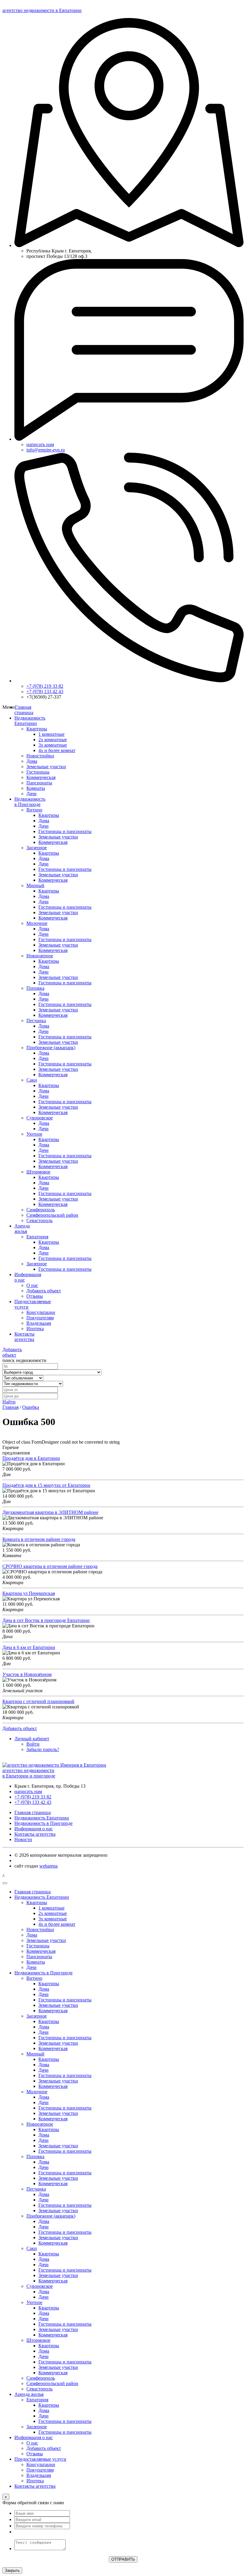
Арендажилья (22, 1229)
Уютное (34, 1134)
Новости (23, 1839)
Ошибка (31, 1407)
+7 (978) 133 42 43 (45, 692)
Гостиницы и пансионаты (65, 831)
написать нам (40, 444)
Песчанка (36, 1021)
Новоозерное (40, 956)
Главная (10, 1407)
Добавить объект (44, 1291)
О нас (32, 1285)
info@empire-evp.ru (46, 450)
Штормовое (38, 1172)
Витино (34, 810)
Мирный (35, 885)
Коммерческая (41, 777)
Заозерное (37, 848)
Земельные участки (46, 767)
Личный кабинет (32, 1739)
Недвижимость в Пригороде (30, 802)
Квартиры (37, 729)
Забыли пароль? (43, 1749)
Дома (32, 761)
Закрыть (12, 2570)
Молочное (37, 923)
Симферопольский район (52, 1215)
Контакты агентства (24, 1337)
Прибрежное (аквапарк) (51, 1048)
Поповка (35, 988)
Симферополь (41, 1210)
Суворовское (40, 1118)
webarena (48, 1866)
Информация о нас (34, 1829)
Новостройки (40, 756)
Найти (9, 1402)
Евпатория (37, 1237)
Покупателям (40, 1318)
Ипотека (35, 1329)
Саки (32, 1080)
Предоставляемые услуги (40, 2459)
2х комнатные (53, 740)
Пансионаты (39, 783)
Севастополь (39, 1220)
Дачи (31, 794)
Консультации (41, 1312)
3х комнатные (53, 745)
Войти (33, 1744)
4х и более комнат (57, 750)
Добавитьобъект (12, 1352)
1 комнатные (51, 734)
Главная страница (24, 710)
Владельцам (39, 1323)
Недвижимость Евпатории (30, 721)
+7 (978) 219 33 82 (45, 686)
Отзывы (35, 1296)
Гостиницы (38, 772)
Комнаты (36, 788)
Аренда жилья (29, 2394)
